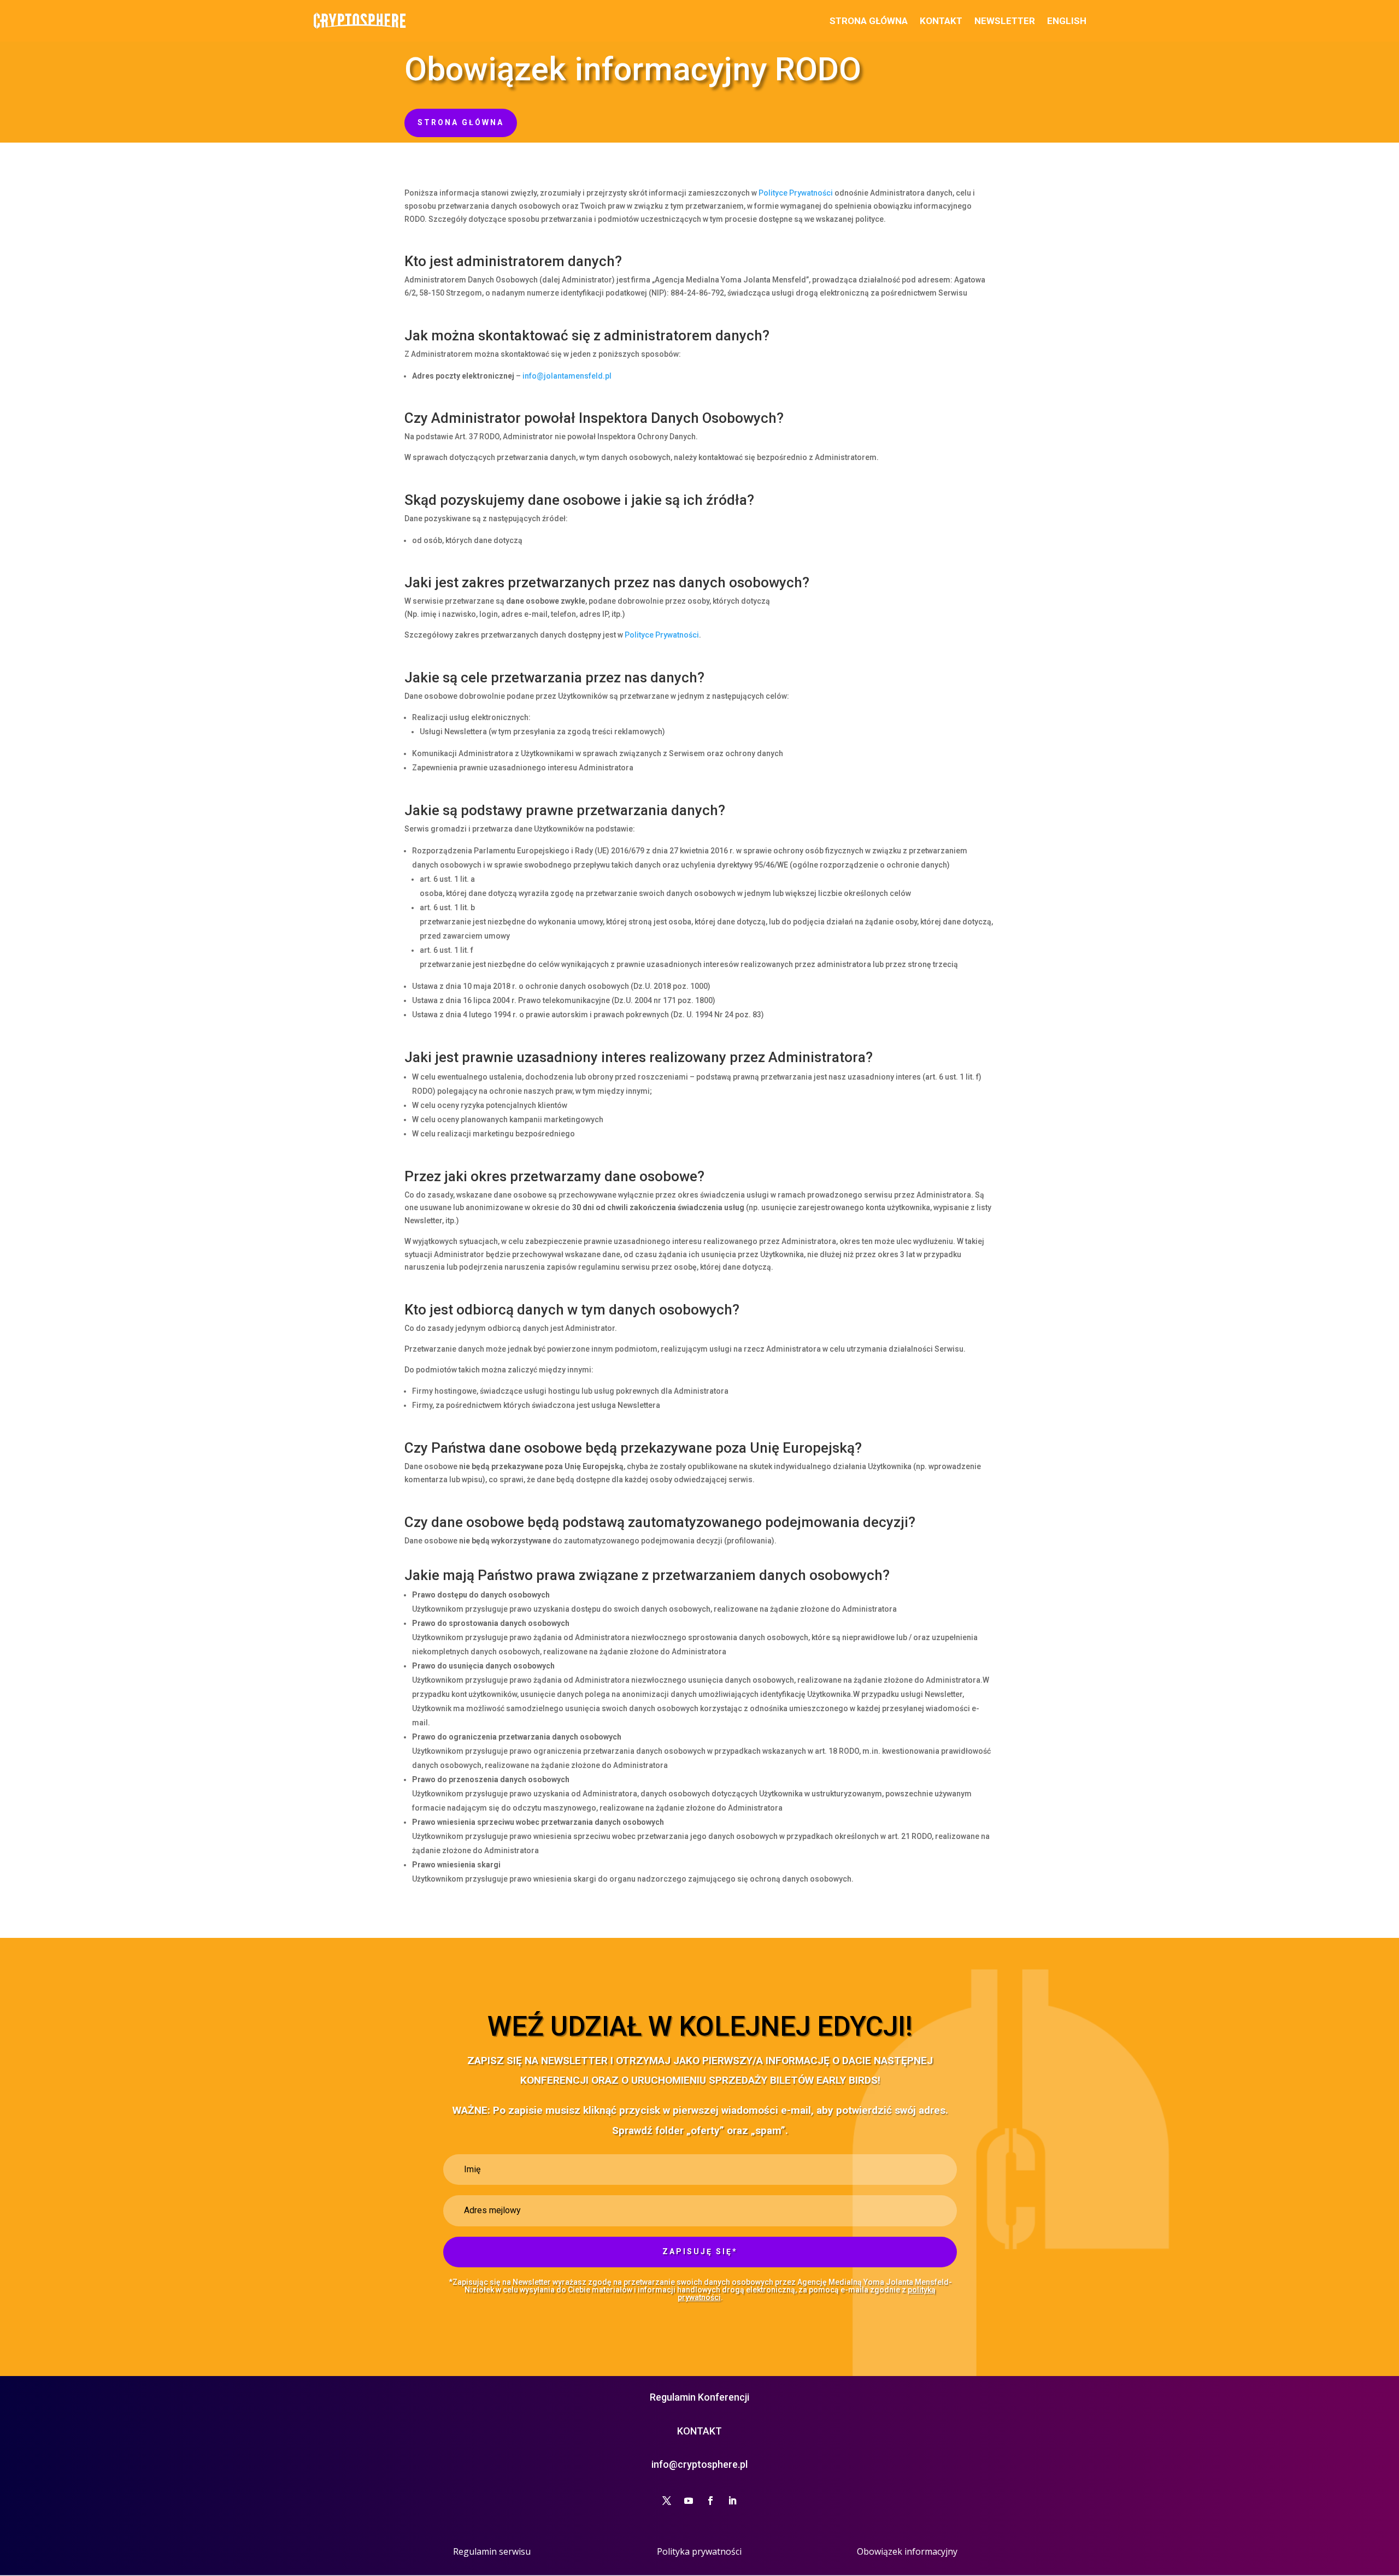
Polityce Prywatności (796, 193)
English (1067, 21)
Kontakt (941, 21)
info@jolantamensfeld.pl (567, 376)
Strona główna (869, 21)
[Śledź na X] (667, 2501)
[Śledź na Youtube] (689, 2501)
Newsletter (1005, 21)
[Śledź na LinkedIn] (732, 2501)
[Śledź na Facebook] (710, 2501)
